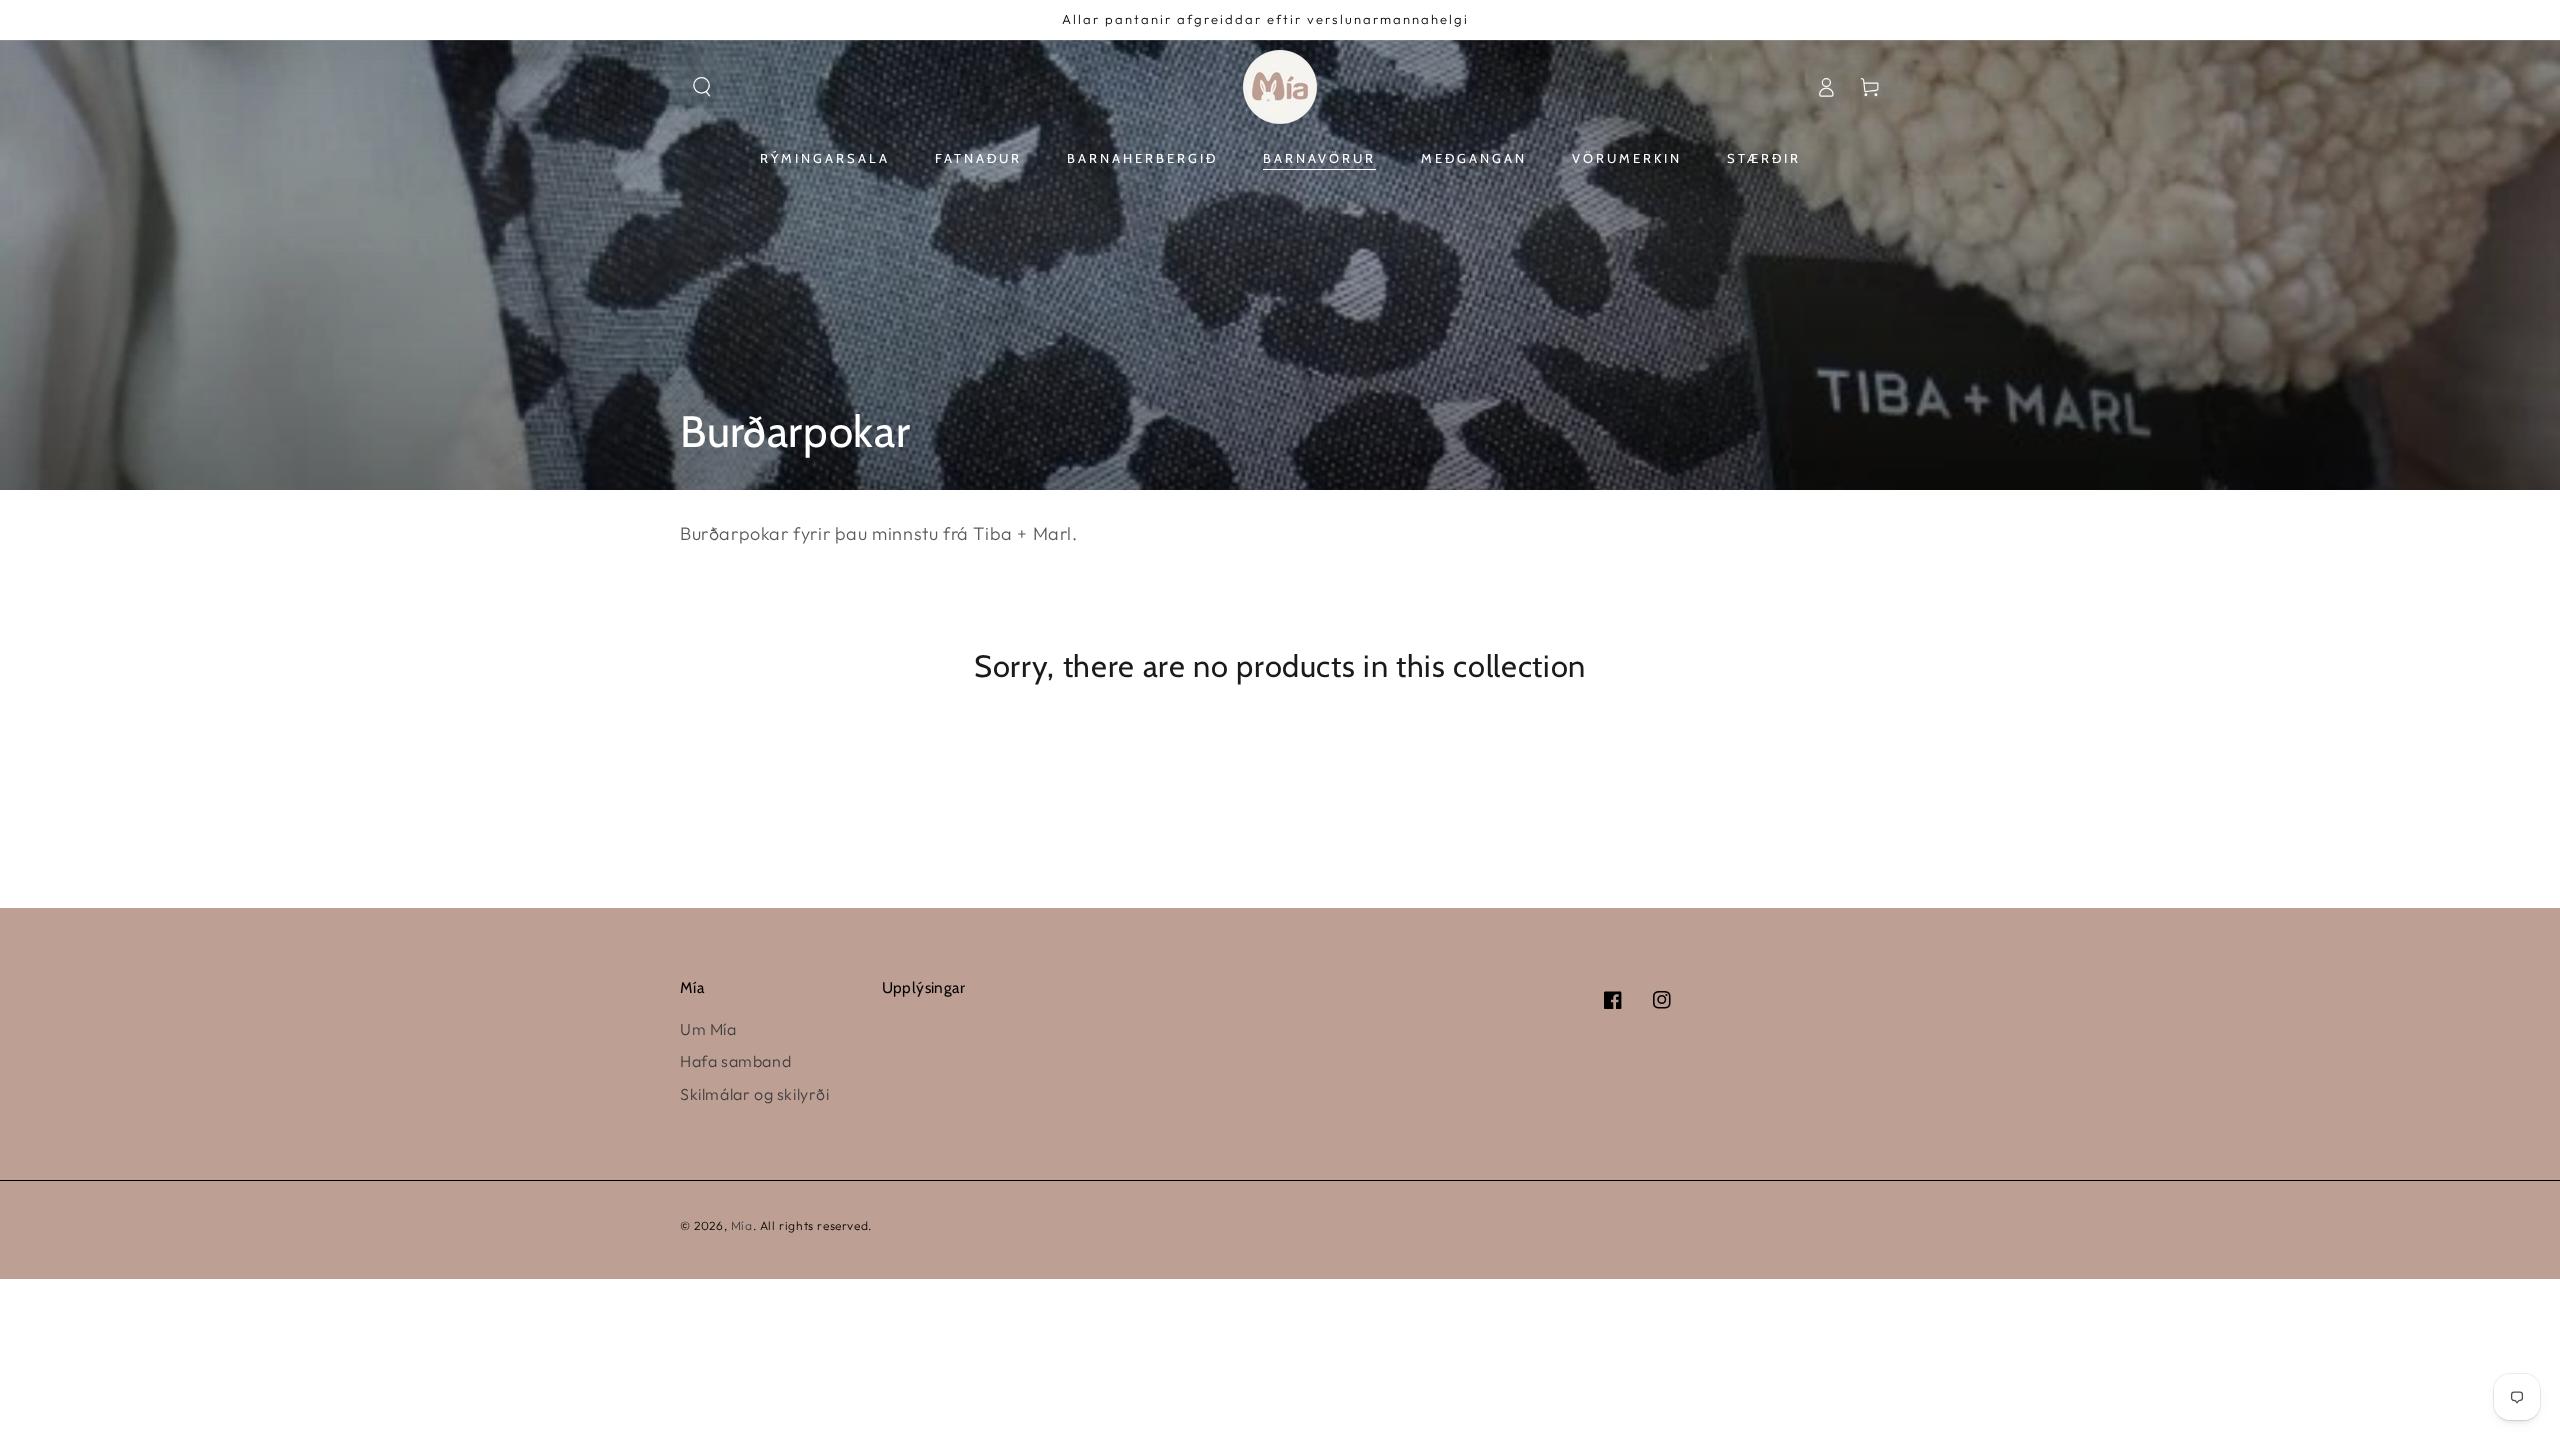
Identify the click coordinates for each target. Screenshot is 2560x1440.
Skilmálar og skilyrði (755, 1094)
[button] (702, 87)
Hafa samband (735, 1061)
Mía (742, 1225)
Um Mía (708, 1029)
